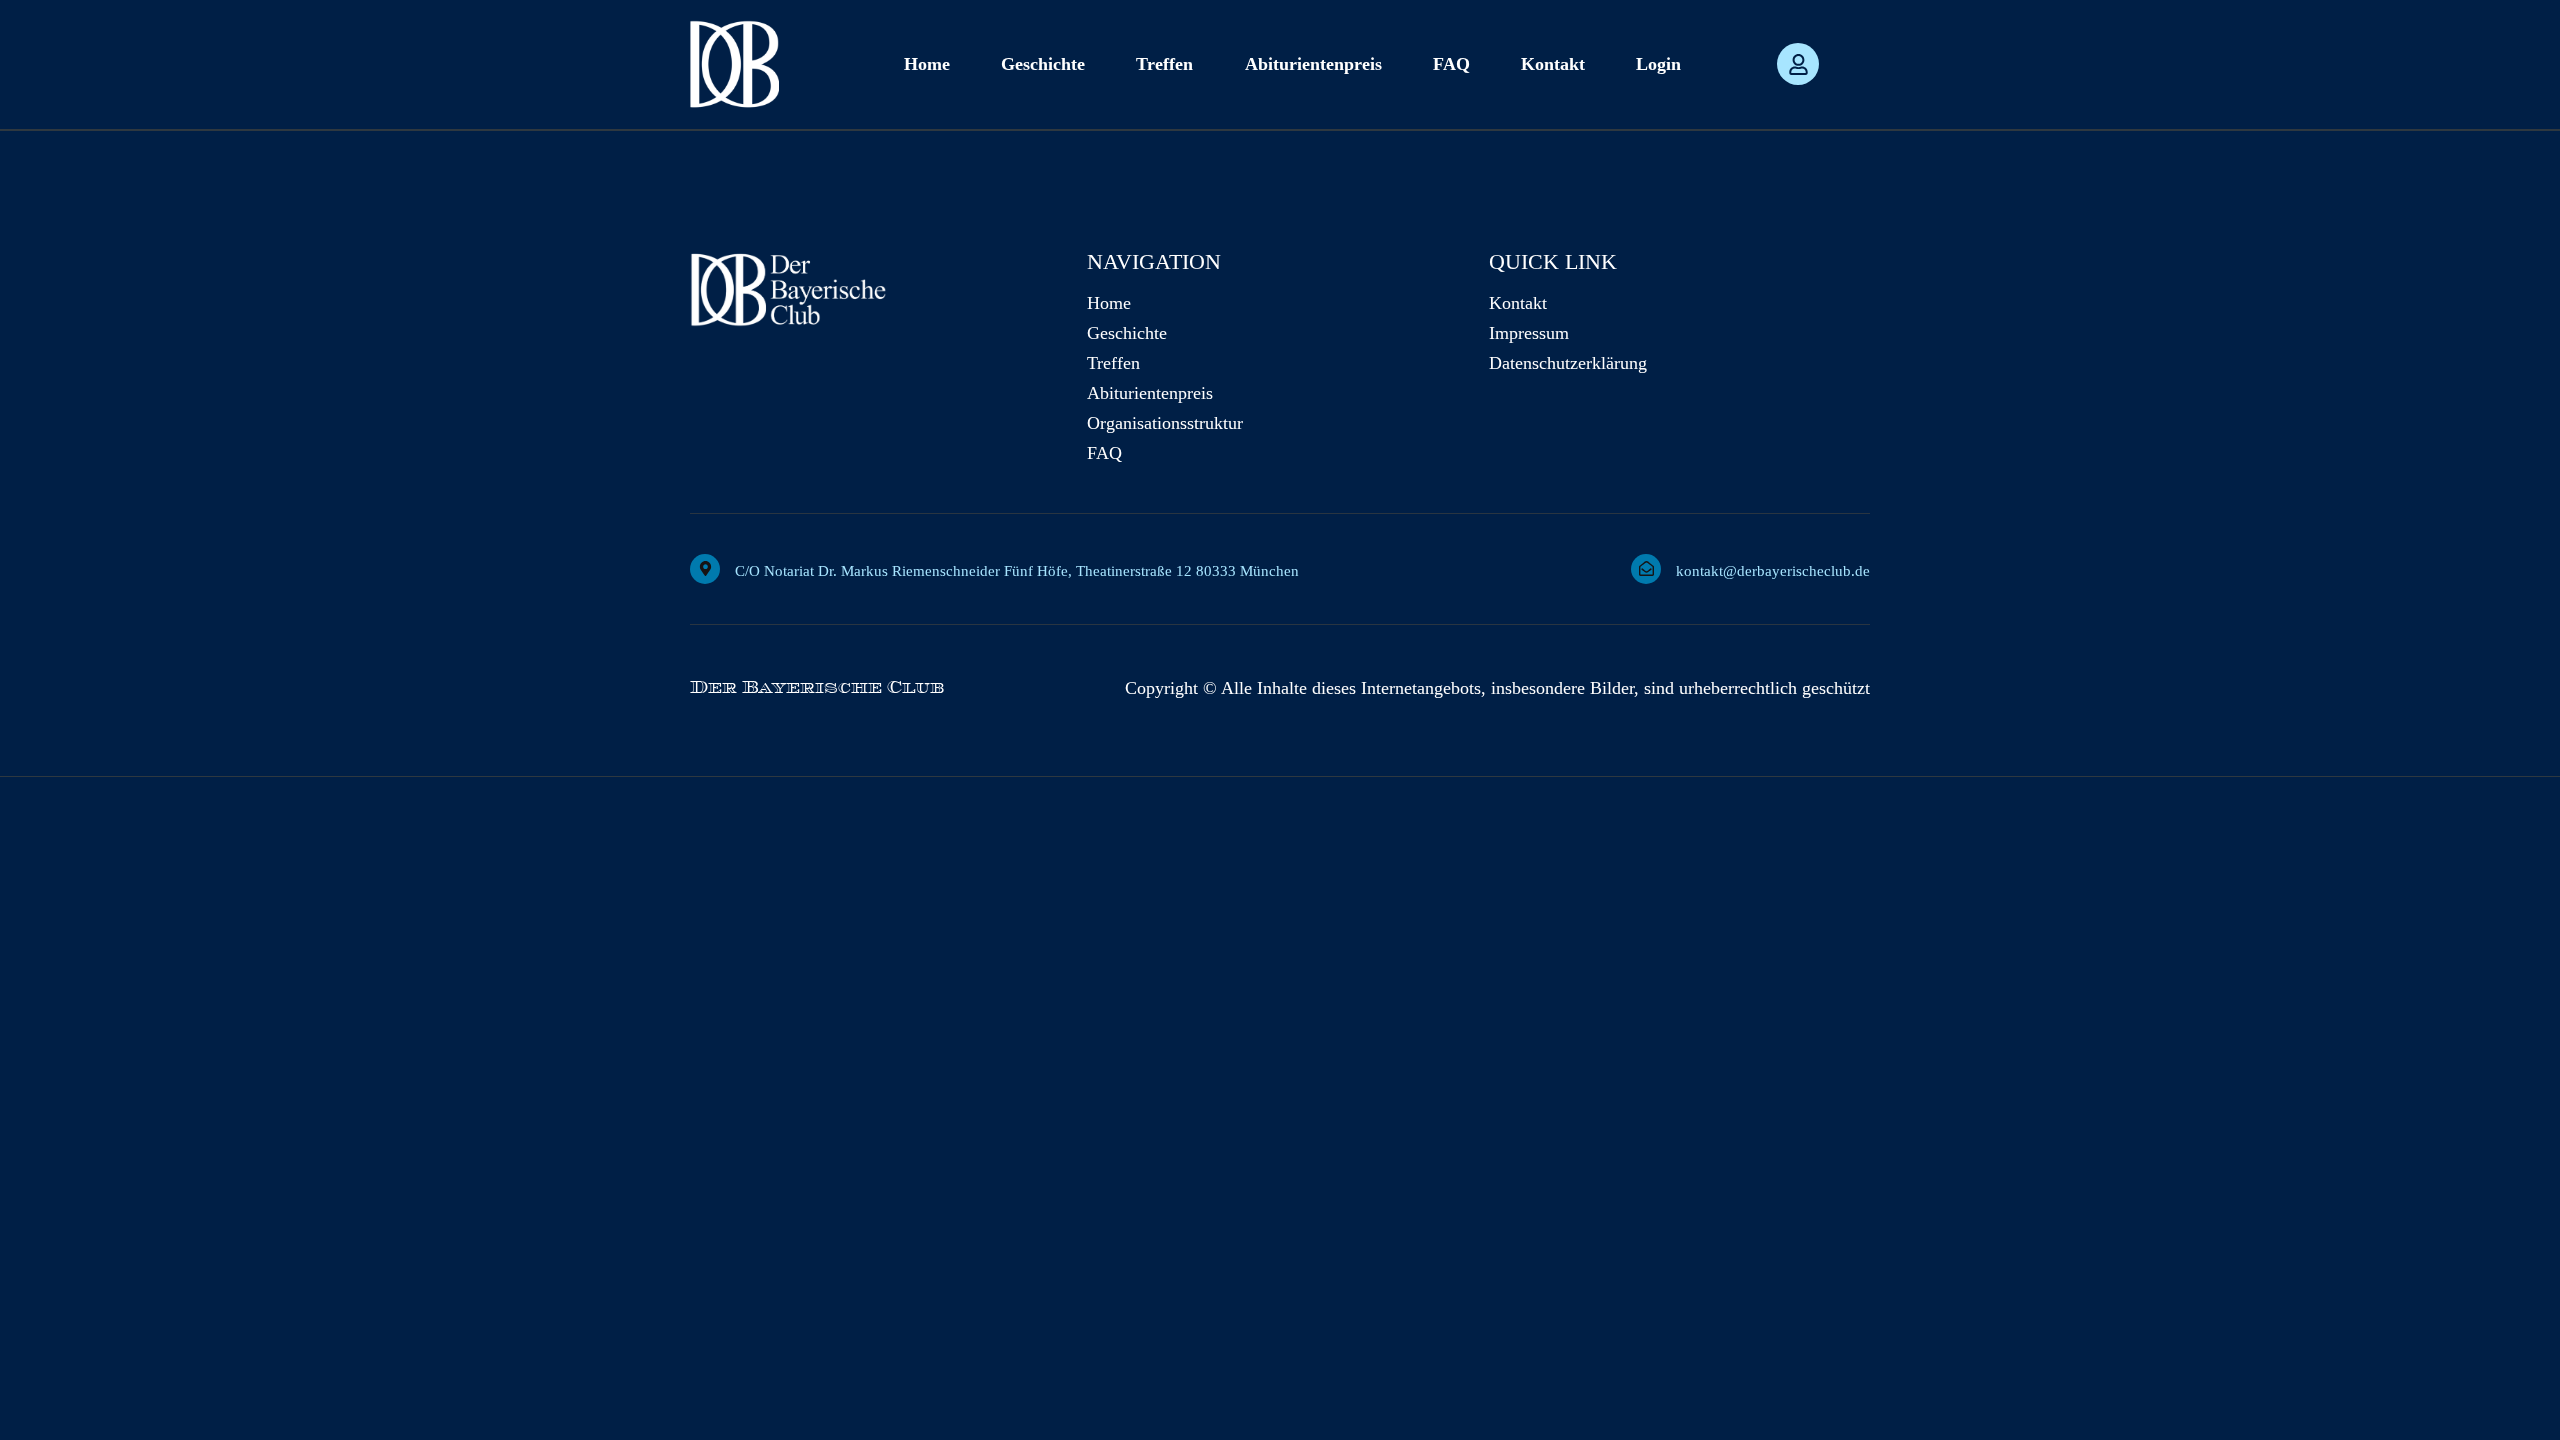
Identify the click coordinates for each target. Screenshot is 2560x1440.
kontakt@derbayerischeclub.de (1773, 571)
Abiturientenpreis (1313, 64)
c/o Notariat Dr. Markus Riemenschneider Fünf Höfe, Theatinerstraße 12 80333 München (1017, 571)
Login (1658, 64)
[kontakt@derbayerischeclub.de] (1646, 569)
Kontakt (1553, 64)
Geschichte (1043, 64)
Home (927, 64)
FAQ (1451, 64)
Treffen (1164, 64)
